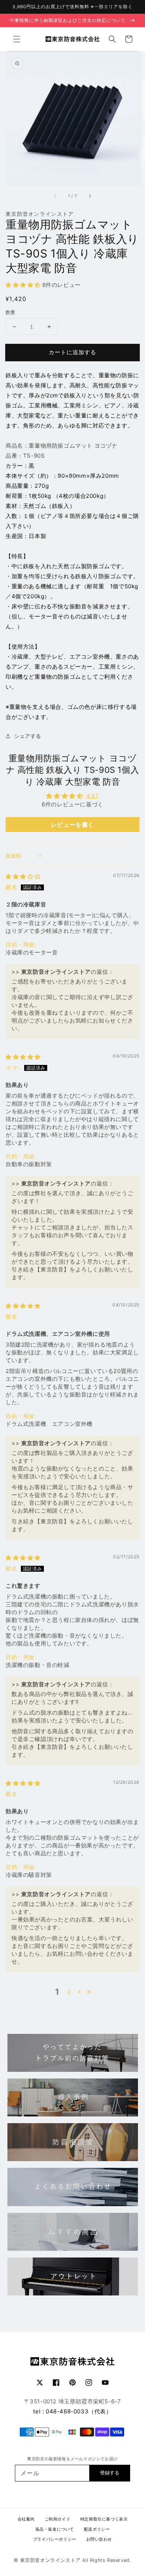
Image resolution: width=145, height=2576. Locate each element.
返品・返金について (55, 2529)
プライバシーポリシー (55, 2539)
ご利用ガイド (58, 2519)
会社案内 (26, 2519)
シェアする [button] (28, 736)
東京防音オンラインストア (50, 2560)
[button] (17, 39)
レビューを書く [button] (72, 825)
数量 (11, 312)
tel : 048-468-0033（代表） (72, 2411)
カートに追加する (72, 352)
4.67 (92, 796)
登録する (110, 2473)
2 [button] (69, 1992)
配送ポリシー (97, 2529)
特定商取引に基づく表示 (104, 2519)
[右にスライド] (90, 196)
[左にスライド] (55, 196)
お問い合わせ (99, 2539)
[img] (23, 876)
